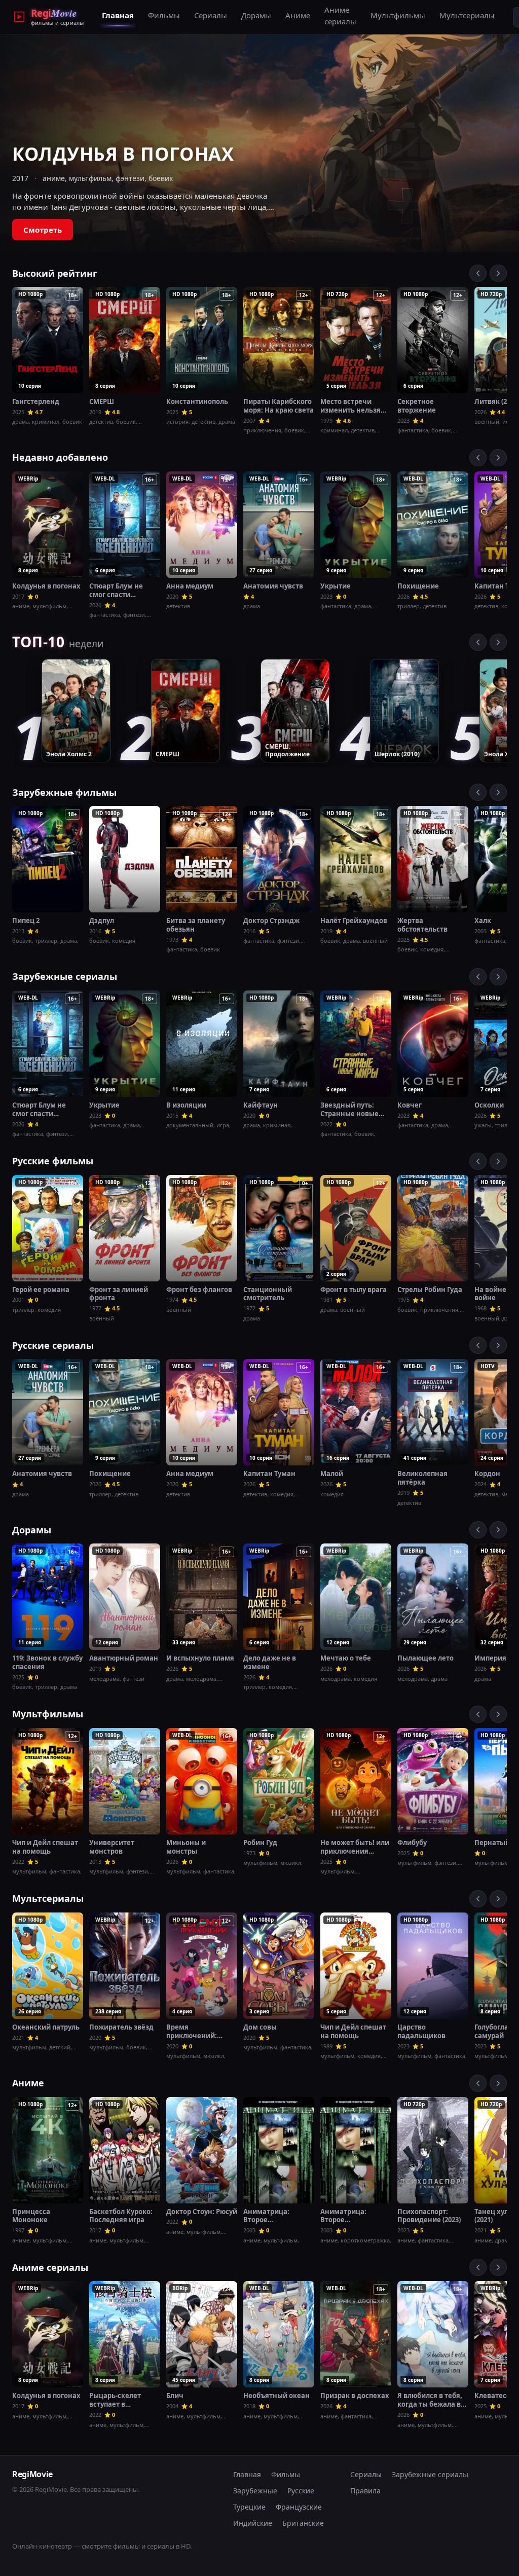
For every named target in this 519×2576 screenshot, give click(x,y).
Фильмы (164, 15)
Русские (301, 2491)
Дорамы (256, 15)
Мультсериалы (467, 15)
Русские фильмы (53, 1161)
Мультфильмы (398, 15)
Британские (303, 2523)
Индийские (253, 2523)
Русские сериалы (53, 1345)
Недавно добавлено (60, 457)
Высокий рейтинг (55, 273)
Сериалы (211, 15)
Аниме (298, 15)
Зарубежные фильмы (64, 792)
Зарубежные (255, 2491)
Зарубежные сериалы (65, 976)
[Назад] (478, 273)
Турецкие (249, 2507)
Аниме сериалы (340, 15)
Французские (299, 2507)
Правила (365, 2491)
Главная (118, 15)
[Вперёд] (498, 273)
